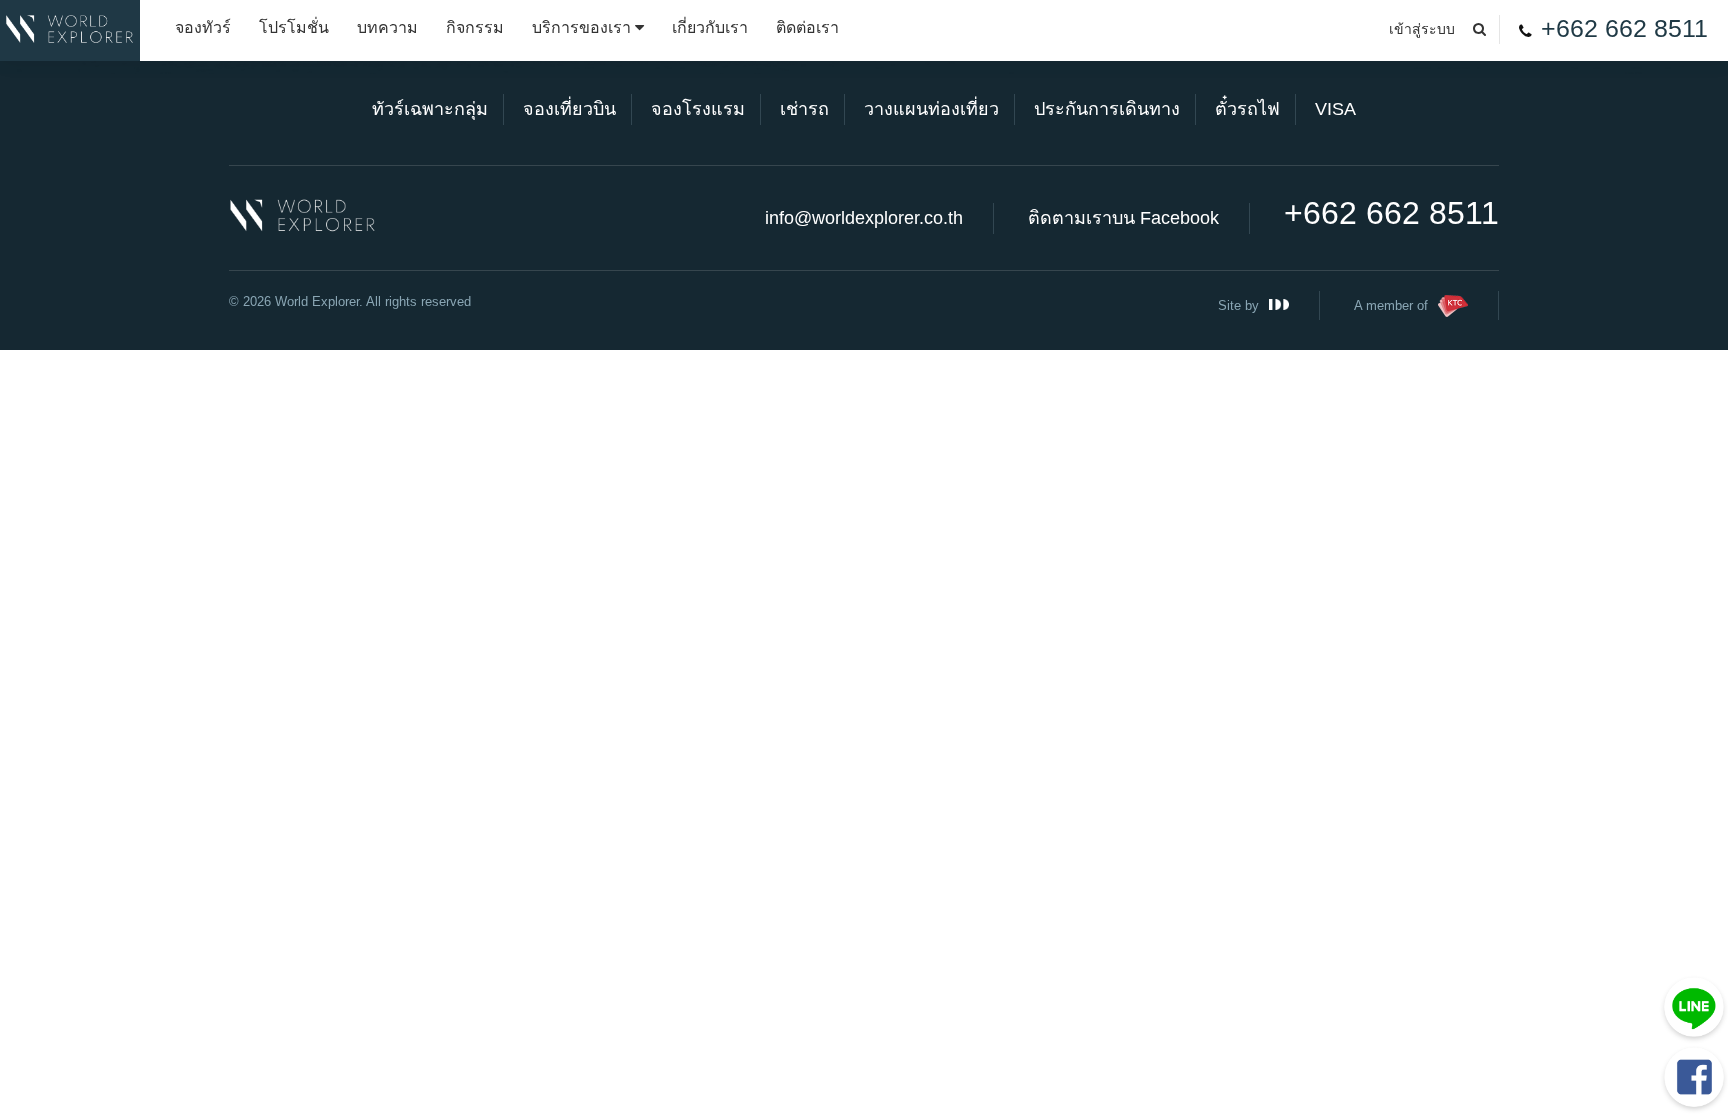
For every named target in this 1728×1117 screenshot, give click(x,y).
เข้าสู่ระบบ (1422, 29)
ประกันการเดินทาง (1107, 109)
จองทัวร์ (203, 27)
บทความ (387, 27)
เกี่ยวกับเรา (710, 27)
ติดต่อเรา (807, 27)
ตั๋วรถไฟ (1247, 109)
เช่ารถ (804, 109)
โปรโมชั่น (294, 27)
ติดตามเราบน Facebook (1123, 218)
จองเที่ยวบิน (569, 109)
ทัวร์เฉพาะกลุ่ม (430, 109)
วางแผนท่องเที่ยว (931, 109)
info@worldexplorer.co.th (864, 218)
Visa (1335, 109)
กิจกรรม (475, 27)
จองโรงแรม (698, 109)
